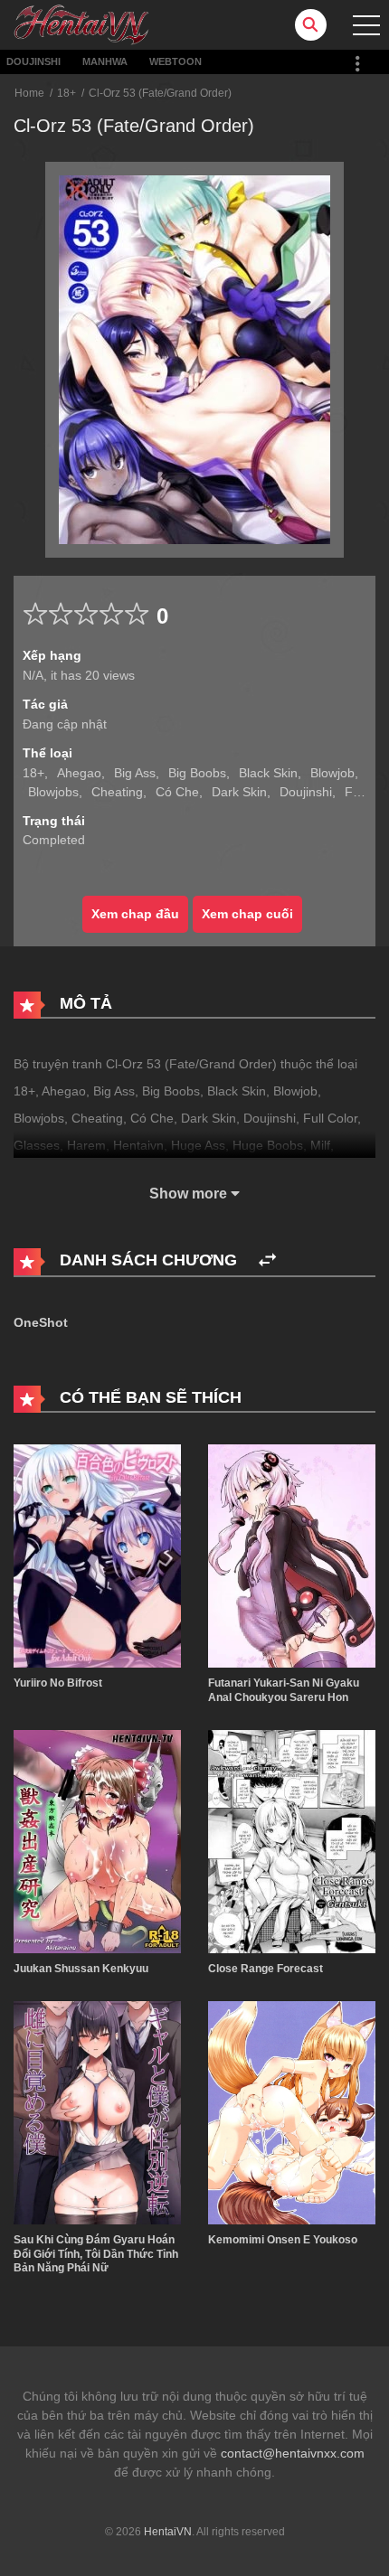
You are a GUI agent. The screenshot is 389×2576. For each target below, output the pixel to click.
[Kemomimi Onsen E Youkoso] (292, 2112)
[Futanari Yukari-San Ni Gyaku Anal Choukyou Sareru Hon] (292, 1555)
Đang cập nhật (65, 724)
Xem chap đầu (135, 914)
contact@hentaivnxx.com (293, 2453)
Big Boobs (197, 773)
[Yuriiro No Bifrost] (97, 1555)
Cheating (117, 792)
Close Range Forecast (266, 1969)
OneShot (41, 1322)
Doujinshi (33, 61)
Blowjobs (53, 792)
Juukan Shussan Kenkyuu (81, 1969)
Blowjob (332, 773)
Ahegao (79, 773)
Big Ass (135, 773)
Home (29, 93)
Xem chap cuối (247, 914)
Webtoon (176, 61)
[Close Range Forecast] (292, 1840)
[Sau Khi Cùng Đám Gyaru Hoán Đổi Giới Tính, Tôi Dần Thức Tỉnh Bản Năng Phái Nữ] (97, 2112)
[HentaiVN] (81, 24)
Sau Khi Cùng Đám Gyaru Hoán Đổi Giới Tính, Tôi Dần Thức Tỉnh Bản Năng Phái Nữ (96, 2254)
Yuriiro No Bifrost (58, 1683)
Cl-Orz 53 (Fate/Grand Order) (160, 93)
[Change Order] (267, 1260)
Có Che (177, 792)
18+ (66, 93)
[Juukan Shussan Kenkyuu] (97, 1840)
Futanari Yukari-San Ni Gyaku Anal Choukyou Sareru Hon (284, 1690)
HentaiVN (168, 2532)
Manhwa (105, 61)
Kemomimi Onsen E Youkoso (283, 2240)
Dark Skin (239, 792)
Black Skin (268, 773)
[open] (366, 25)
